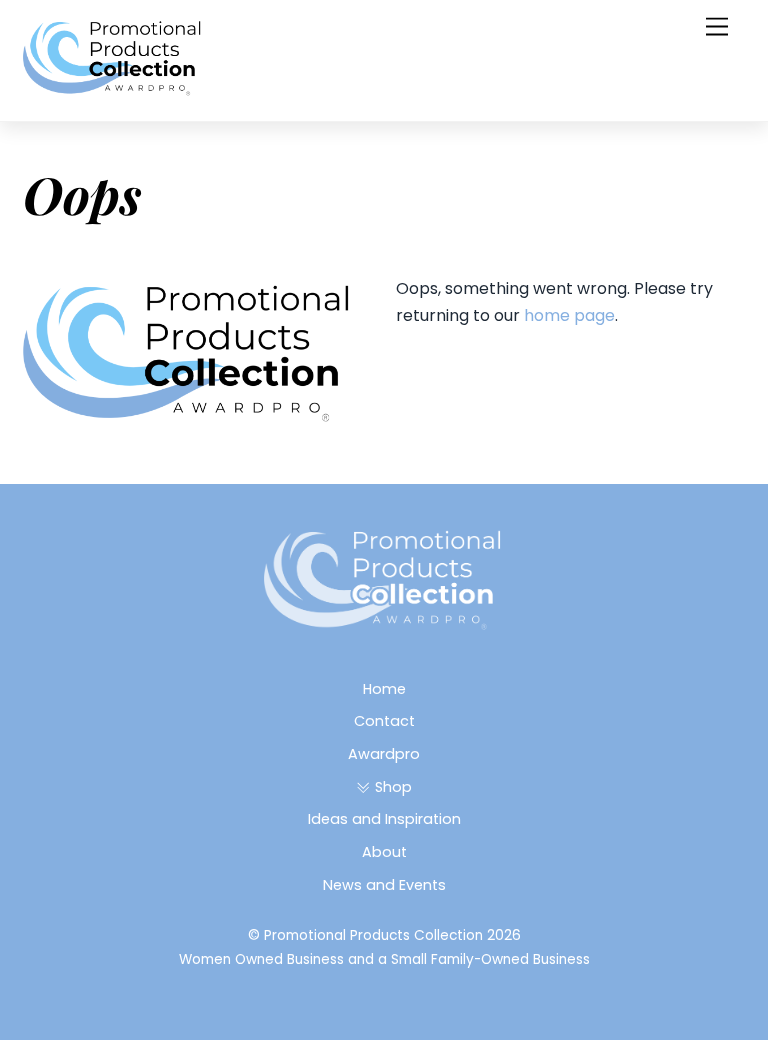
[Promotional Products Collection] (113, 89)
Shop (391, 787)
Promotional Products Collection (373, 935)
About (384, 852)
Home (384, 689)
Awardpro (384, 754)
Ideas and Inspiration (384, 819)
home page (569, 315)
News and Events (384, 885)
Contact (384, 721)
